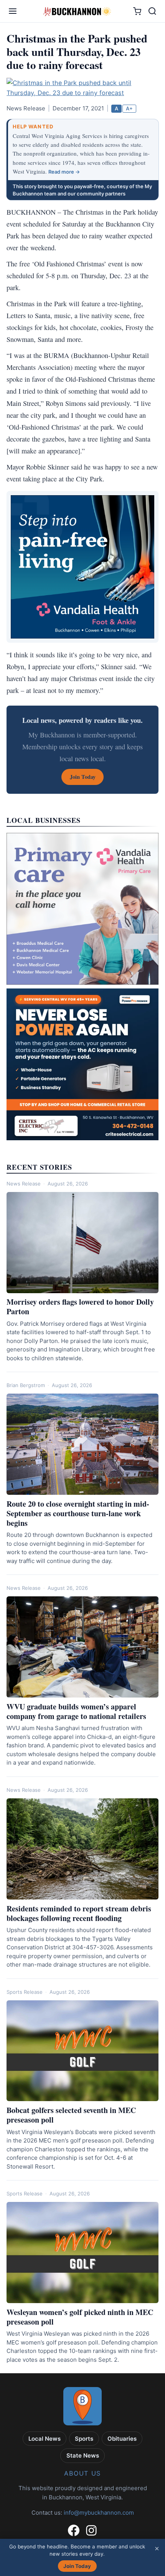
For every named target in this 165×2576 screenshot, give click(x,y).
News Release (24, 1184)
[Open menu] (13, 11)
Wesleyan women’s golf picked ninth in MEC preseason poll (80, 2317)
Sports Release (25, 1992)
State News (83, 2455)
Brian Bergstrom (26, 1385)
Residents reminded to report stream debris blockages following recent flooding (79, 1913)
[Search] (152, 11)
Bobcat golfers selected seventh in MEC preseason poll (71, 2115)
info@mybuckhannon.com (99, 2513)
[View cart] (137, 11)
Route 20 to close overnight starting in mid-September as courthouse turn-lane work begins (78, 1513)
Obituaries (122, 2439)
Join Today (77, 2566)
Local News (45, 2439)
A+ (129, 108)
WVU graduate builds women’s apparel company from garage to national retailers (76, 1711)
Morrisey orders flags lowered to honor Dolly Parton (80, 1307)
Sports (84, 2439)
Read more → (64, 172)
